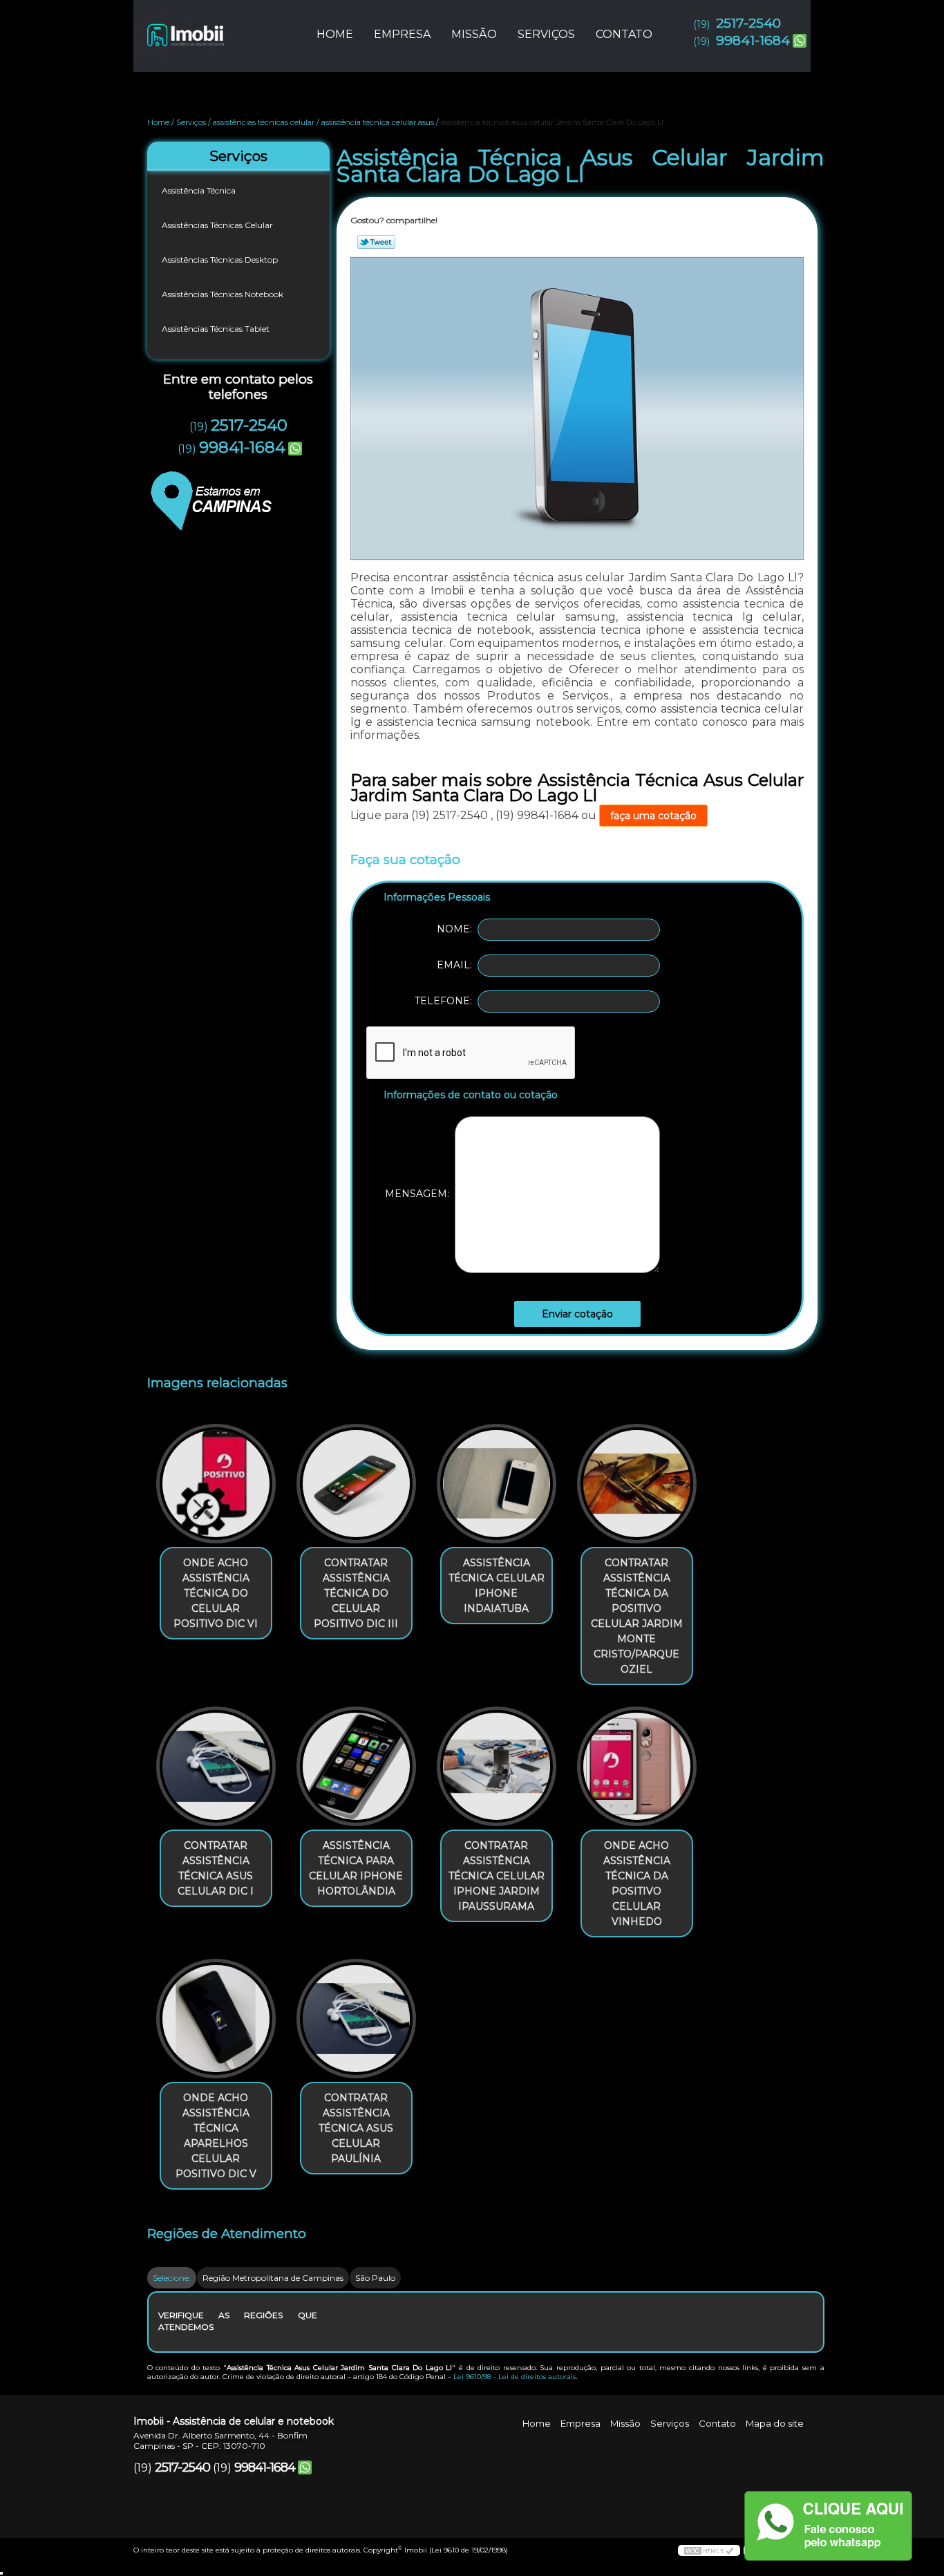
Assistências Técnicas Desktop (220, 260)
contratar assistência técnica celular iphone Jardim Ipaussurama (497, 1876)
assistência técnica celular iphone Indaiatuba (497, 1586)
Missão (474, 34)
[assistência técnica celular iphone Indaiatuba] (497, 1484)
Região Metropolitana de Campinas (273, 2278)
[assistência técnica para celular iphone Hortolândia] (356, 1766)
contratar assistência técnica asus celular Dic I (216, 1868)
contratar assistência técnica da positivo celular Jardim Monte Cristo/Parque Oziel (637, 1616)
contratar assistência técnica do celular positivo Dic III (356, 1593)
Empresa (402, 34)
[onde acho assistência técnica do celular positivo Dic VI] (216, 1484)
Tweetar (376, 242)
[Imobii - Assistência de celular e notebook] (213, 28)
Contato (624, 34)
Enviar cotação (577, 1314)
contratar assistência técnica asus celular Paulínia (356, 2128)
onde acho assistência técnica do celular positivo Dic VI (216, 1593)
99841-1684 (753, 40)
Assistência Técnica (199, 190)
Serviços (546, 34)
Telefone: (446, 1001)
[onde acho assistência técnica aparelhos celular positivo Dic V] (216, 2019)
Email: (457, 965)
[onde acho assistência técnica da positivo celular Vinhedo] (637, 1766)
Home (335, 34)
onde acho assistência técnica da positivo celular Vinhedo (637, 1883)
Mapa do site (775, 2423)
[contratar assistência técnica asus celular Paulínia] (356, 2019)
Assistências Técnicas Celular (217, 225)
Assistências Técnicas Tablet (216, 329)
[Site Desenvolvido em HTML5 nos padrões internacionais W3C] (709, 2550)
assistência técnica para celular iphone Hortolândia (356, 1868)
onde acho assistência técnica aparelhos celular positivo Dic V (216, 2136)
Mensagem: (420, 1194)
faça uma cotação (653, 816)
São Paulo (375, 2278)
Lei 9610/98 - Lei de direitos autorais (515, 2377)
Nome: (457, 929)
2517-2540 (748, 23)
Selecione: (172, 2278)
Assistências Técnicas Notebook (223, 294)
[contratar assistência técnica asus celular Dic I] (216, 1766)
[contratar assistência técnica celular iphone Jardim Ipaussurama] (497, 1766)
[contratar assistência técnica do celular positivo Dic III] (356, 1484)
